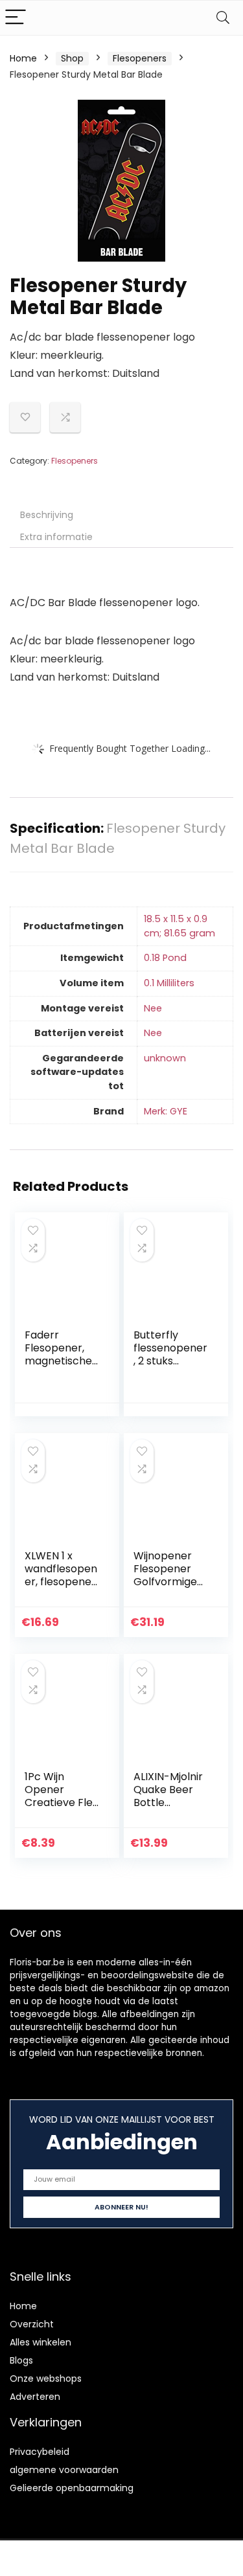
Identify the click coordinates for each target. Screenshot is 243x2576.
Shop (72, 58)
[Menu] (16, 18)
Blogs (21, 2360)
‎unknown (165, 1058)
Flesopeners (140, 58)
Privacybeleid (40, 2452)
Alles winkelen (40, 2342)
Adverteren (35, 2397)
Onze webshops (46, 2378)
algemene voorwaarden (64, 2470)
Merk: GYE (166, 1111)
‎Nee (153, 1008)
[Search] (223, 18)
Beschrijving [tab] (47, 515)
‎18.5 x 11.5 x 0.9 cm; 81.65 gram (179, 926)
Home (23, 58)
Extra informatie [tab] (56, 537)
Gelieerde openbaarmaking (72, 2488)
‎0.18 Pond (165, 958)
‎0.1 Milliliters (169, 983)
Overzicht (32, 2324)
